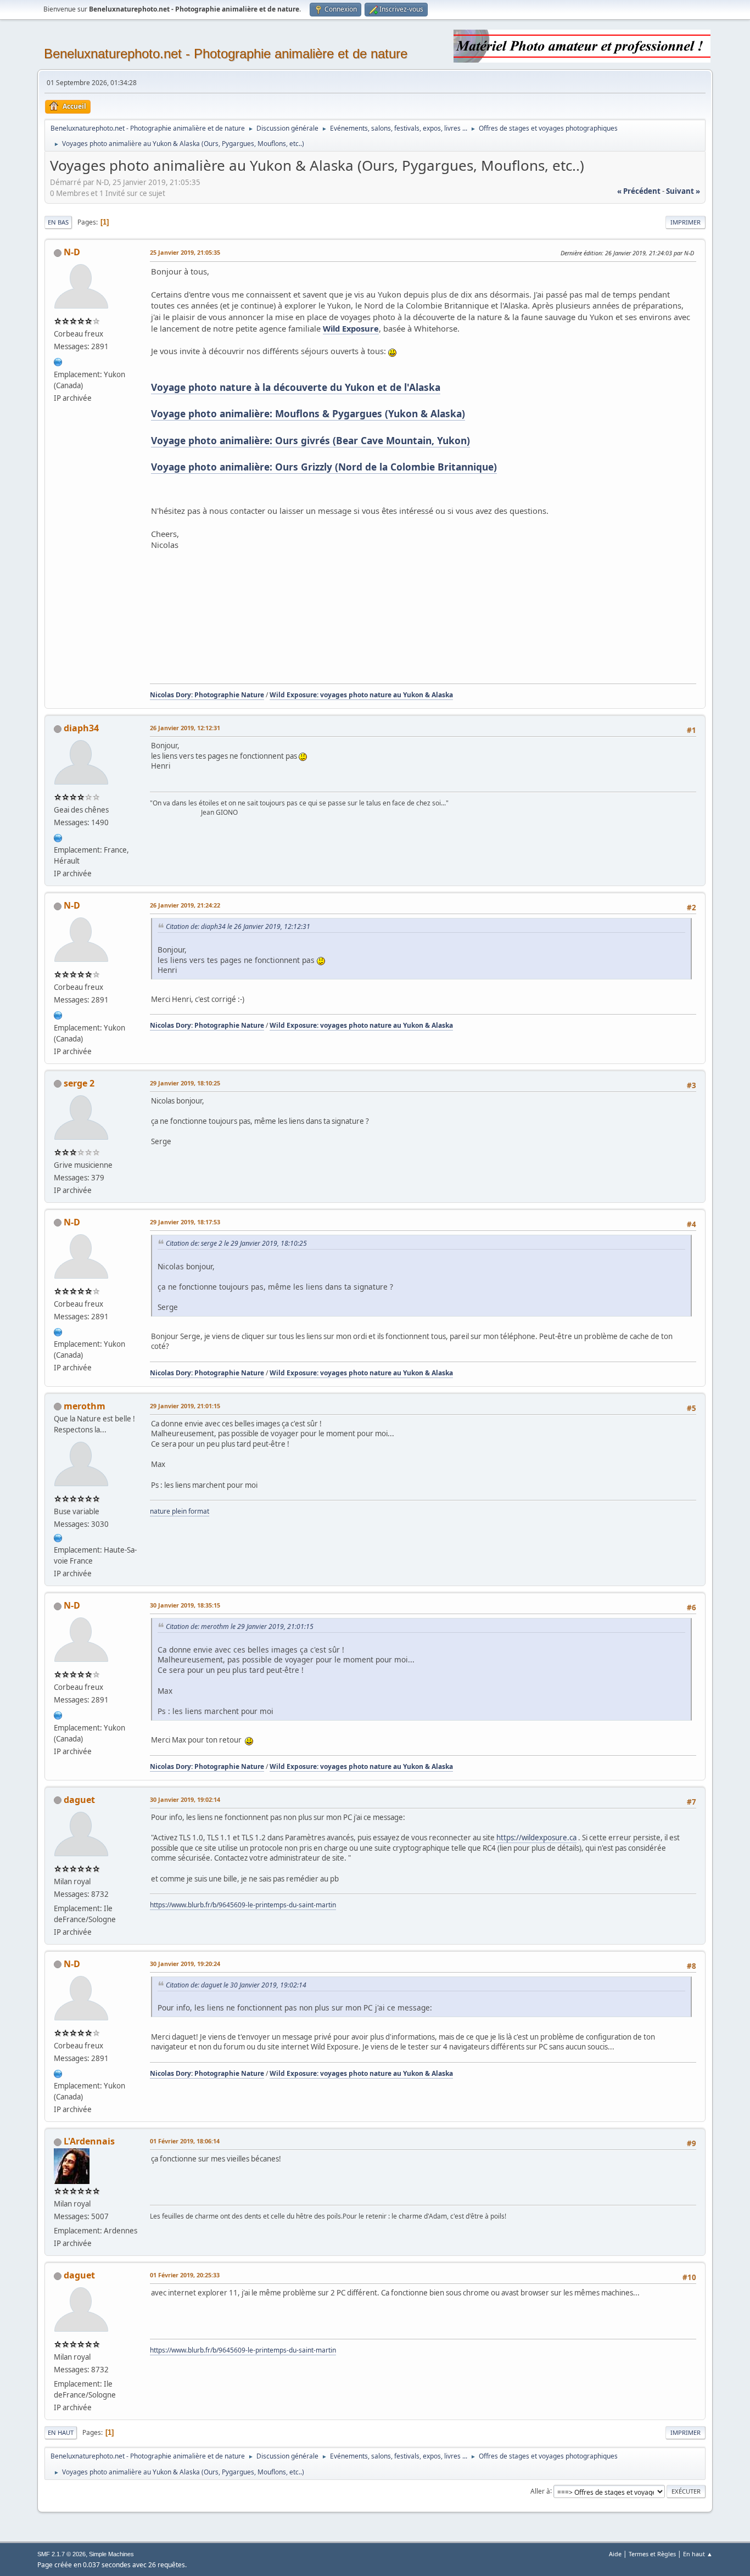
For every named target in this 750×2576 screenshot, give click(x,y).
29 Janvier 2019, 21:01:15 (185, 1406)
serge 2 (79, 1083)
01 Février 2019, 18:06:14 (185, 2141)
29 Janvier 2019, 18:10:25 (185, 1083)
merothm (85, 1406)
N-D (72, 252)
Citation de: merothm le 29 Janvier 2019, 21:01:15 (240, 1626)
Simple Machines (111, 2554)
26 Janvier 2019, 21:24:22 (185, 905)
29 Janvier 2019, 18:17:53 (185, 1222)
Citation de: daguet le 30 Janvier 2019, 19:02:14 (236, 1985)
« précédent (639, 191)
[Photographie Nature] (58, 361)
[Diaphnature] (58, 837)
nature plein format (180, 1511)
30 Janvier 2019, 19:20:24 (185, 1964)
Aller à (540, 2491)
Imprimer (685, 222)
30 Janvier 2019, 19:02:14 (185, 1799)
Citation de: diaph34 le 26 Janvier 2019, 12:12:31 (238, 926)
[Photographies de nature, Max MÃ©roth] (58, 1537)
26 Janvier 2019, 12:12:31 (185, 728)
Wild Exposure (351, 328)
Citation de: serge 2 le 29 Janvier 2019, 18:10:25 (236, 1243)
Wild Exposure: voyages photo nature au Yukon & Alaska (361, 695)
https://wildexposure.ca (536, 1838)
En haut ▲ (698, 2554)
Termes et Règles (652, 2554)
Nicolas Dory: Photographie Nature (207, 695)
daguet (79, 1800)
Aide (615, 2554)
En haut (61, 2432)
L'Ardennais (89, 2141)
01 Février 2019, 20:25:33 (185, 2275)
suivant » (683, 191)
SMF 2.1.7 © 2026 (61, 2554)
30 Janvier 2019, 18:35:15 (185, 1605)
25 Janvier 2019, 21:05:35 (185, 252)
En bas (58, 222)
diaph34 (81, 728)
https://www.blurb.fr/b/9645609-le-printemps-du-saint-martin (243, 1905)
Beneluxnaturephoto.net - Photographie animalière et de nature (226, 54)
